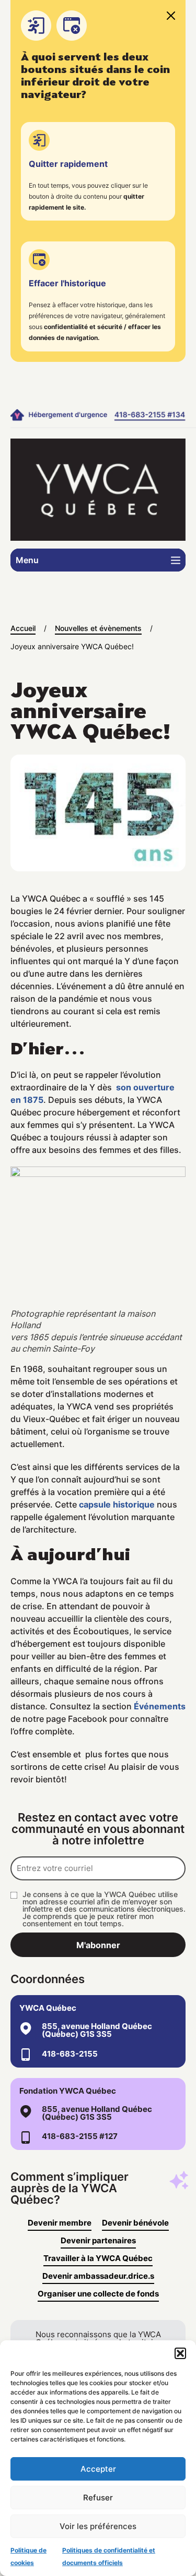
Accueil (23, 628)
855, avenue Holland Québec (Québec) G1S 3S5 (97, 2030)
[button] (180, 2353)
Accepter (98, 2469)
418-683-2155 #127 (80, 2136)
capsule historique (117, 1504)
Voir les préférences (98, 2526)
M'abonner (98, 1945)
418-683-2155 (70, 2054)
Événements (160, 1706)
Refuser (98, 2498)
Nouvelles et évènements (98, 628)
